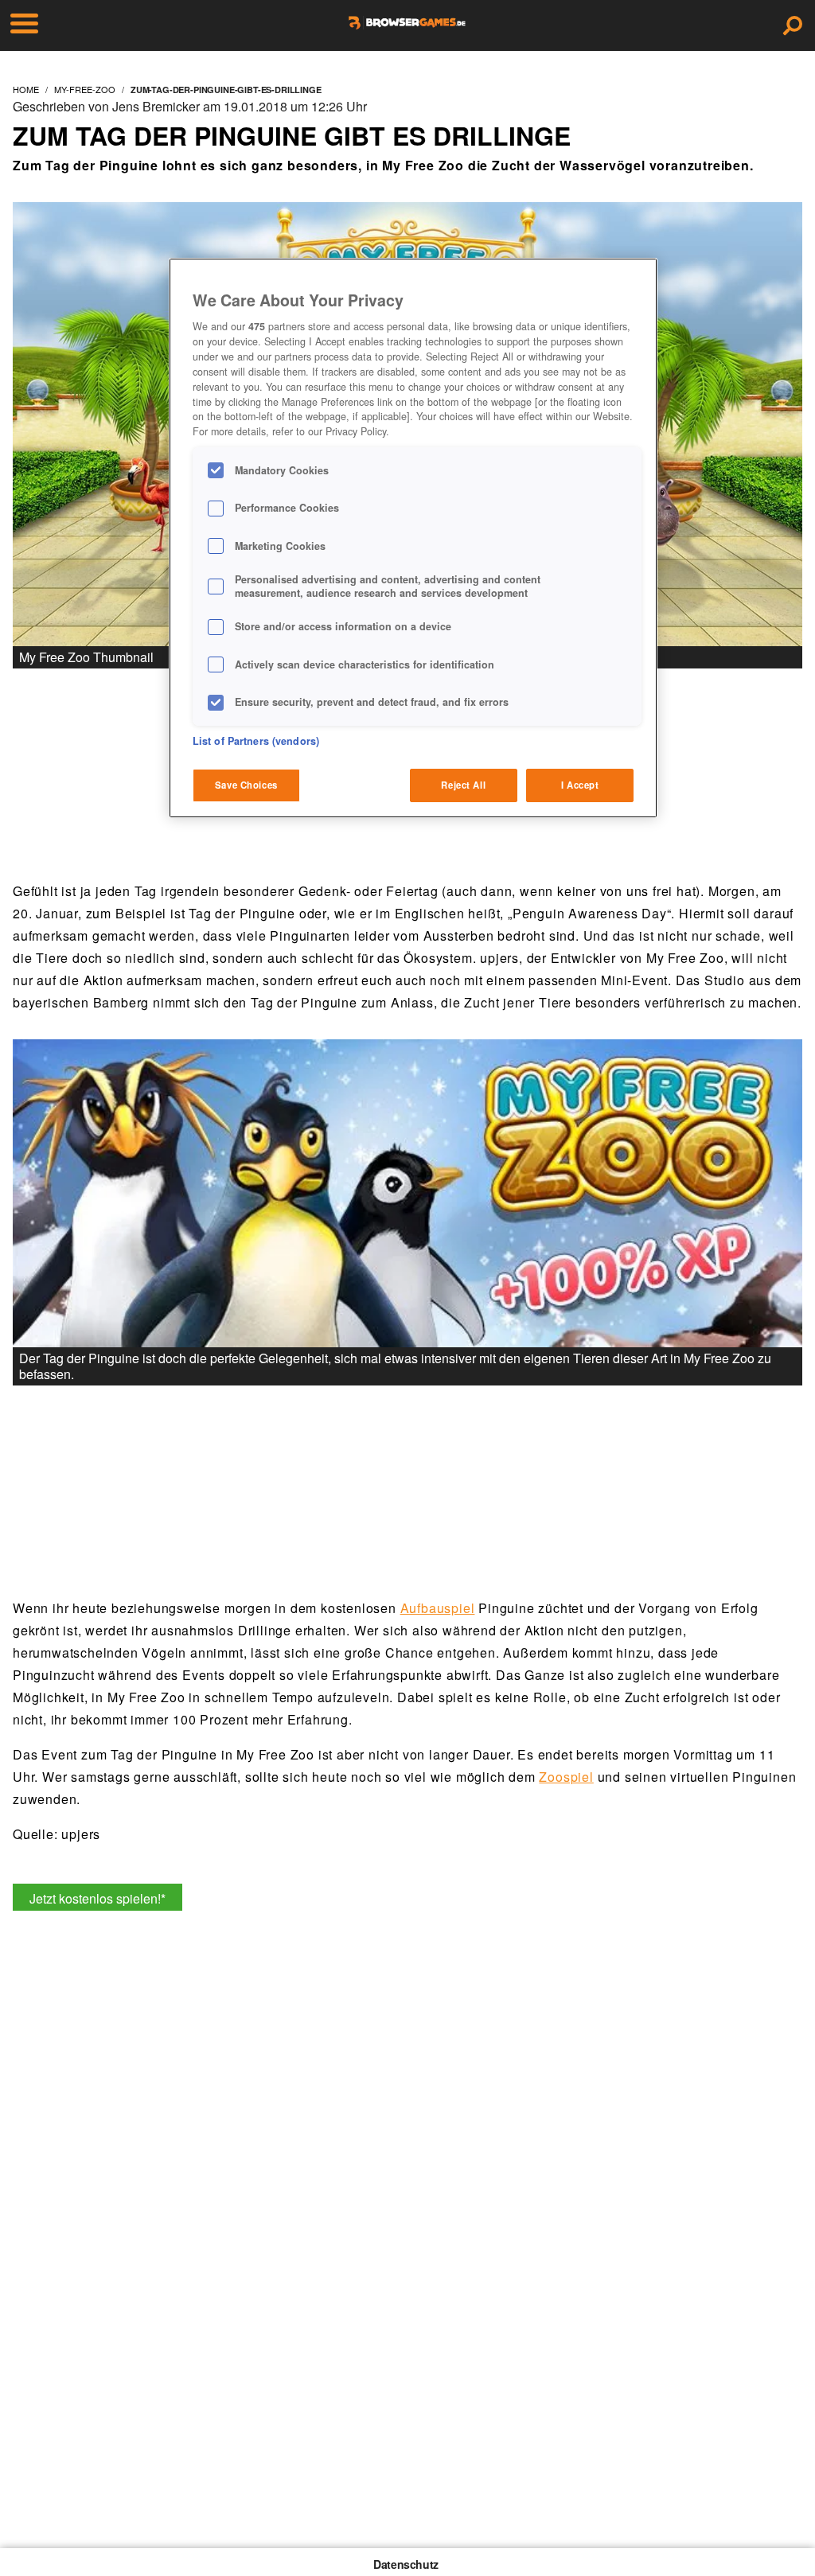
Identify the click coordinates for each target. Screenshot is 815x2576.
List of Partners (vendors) (256, 741)
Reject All (463, 785)
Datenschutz (406, 2564)
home (26, 89)
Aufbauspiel (438, 1608)
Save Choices (246, 785)
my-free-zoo (85, 89)
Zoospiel (566, 1777)
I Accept (580, 785)
